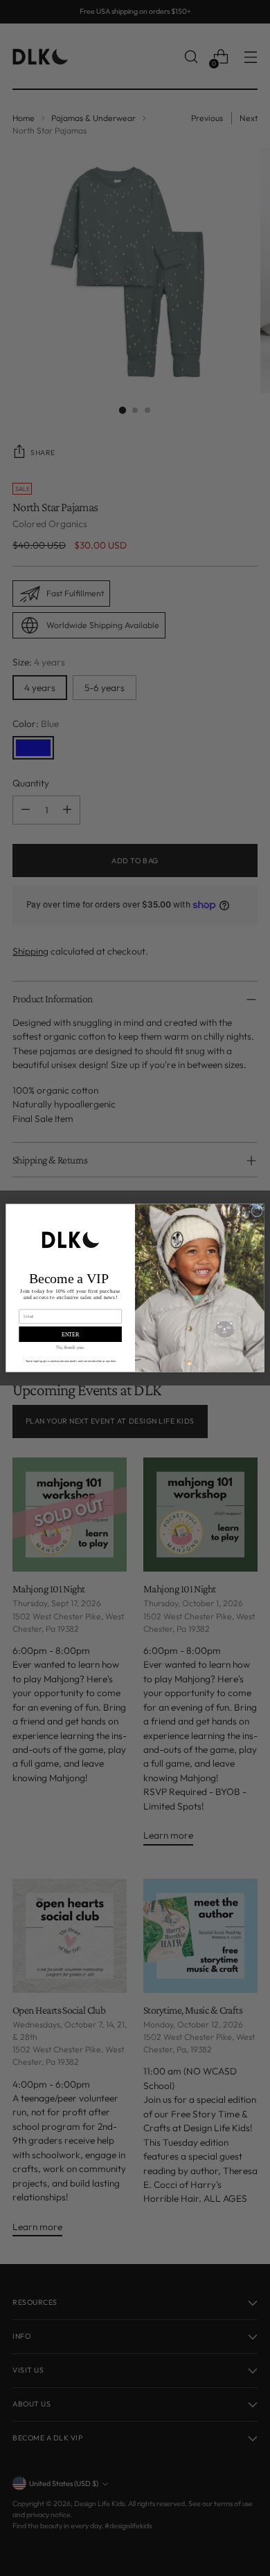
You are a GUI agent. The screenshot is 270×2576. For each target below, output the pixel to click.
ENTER (71, 1334)
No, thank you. (71, 1347)
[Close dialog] (257, 1212)
